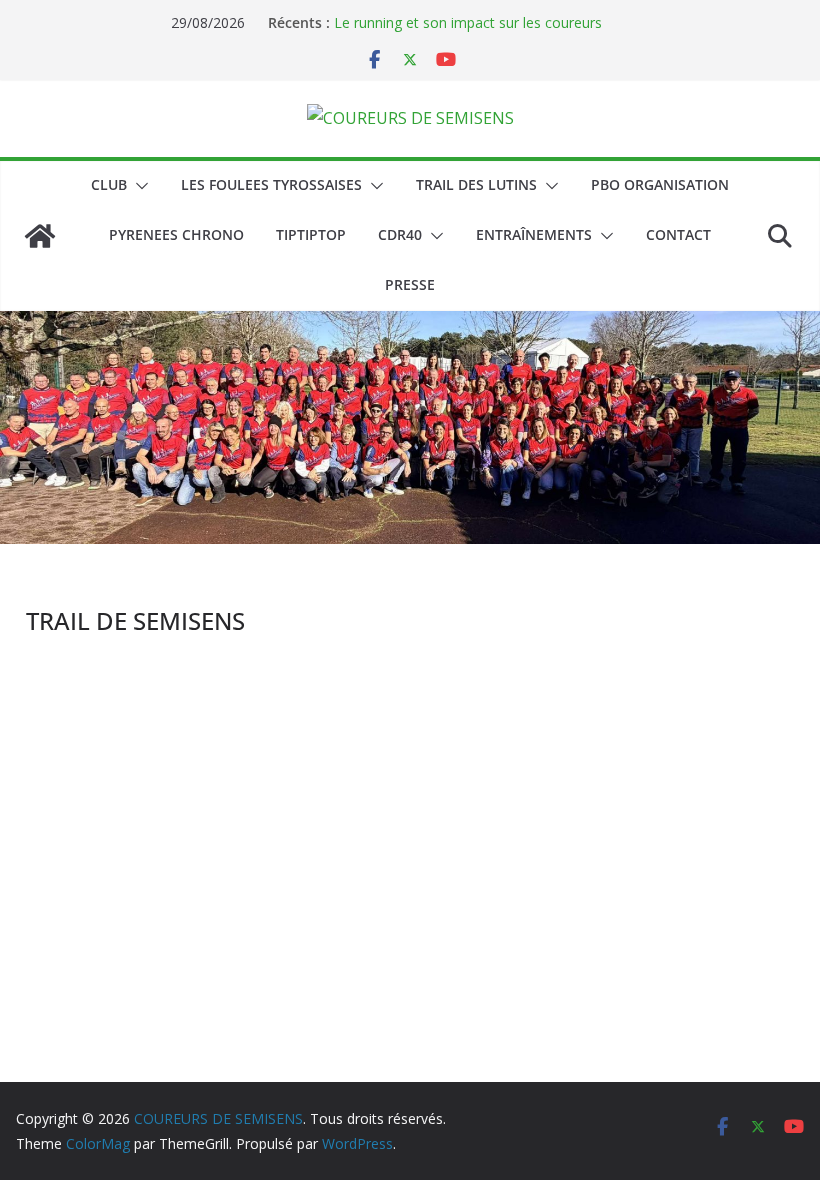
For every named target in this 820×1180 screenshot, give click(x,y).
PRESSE (410, 284)
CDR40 (400, 234)
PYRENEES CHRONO (176, 234)
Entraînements (534, 234)
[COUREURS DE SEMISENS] (40, 236)
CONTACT (678, 234)
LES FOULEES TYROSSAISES (271, 184)
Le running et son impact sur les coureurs (468, 22)
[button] (138, 186)
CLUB (109, 184)
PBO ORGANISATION (660, 184)
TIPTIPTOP (311, 234)
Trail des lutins (476, 184)
